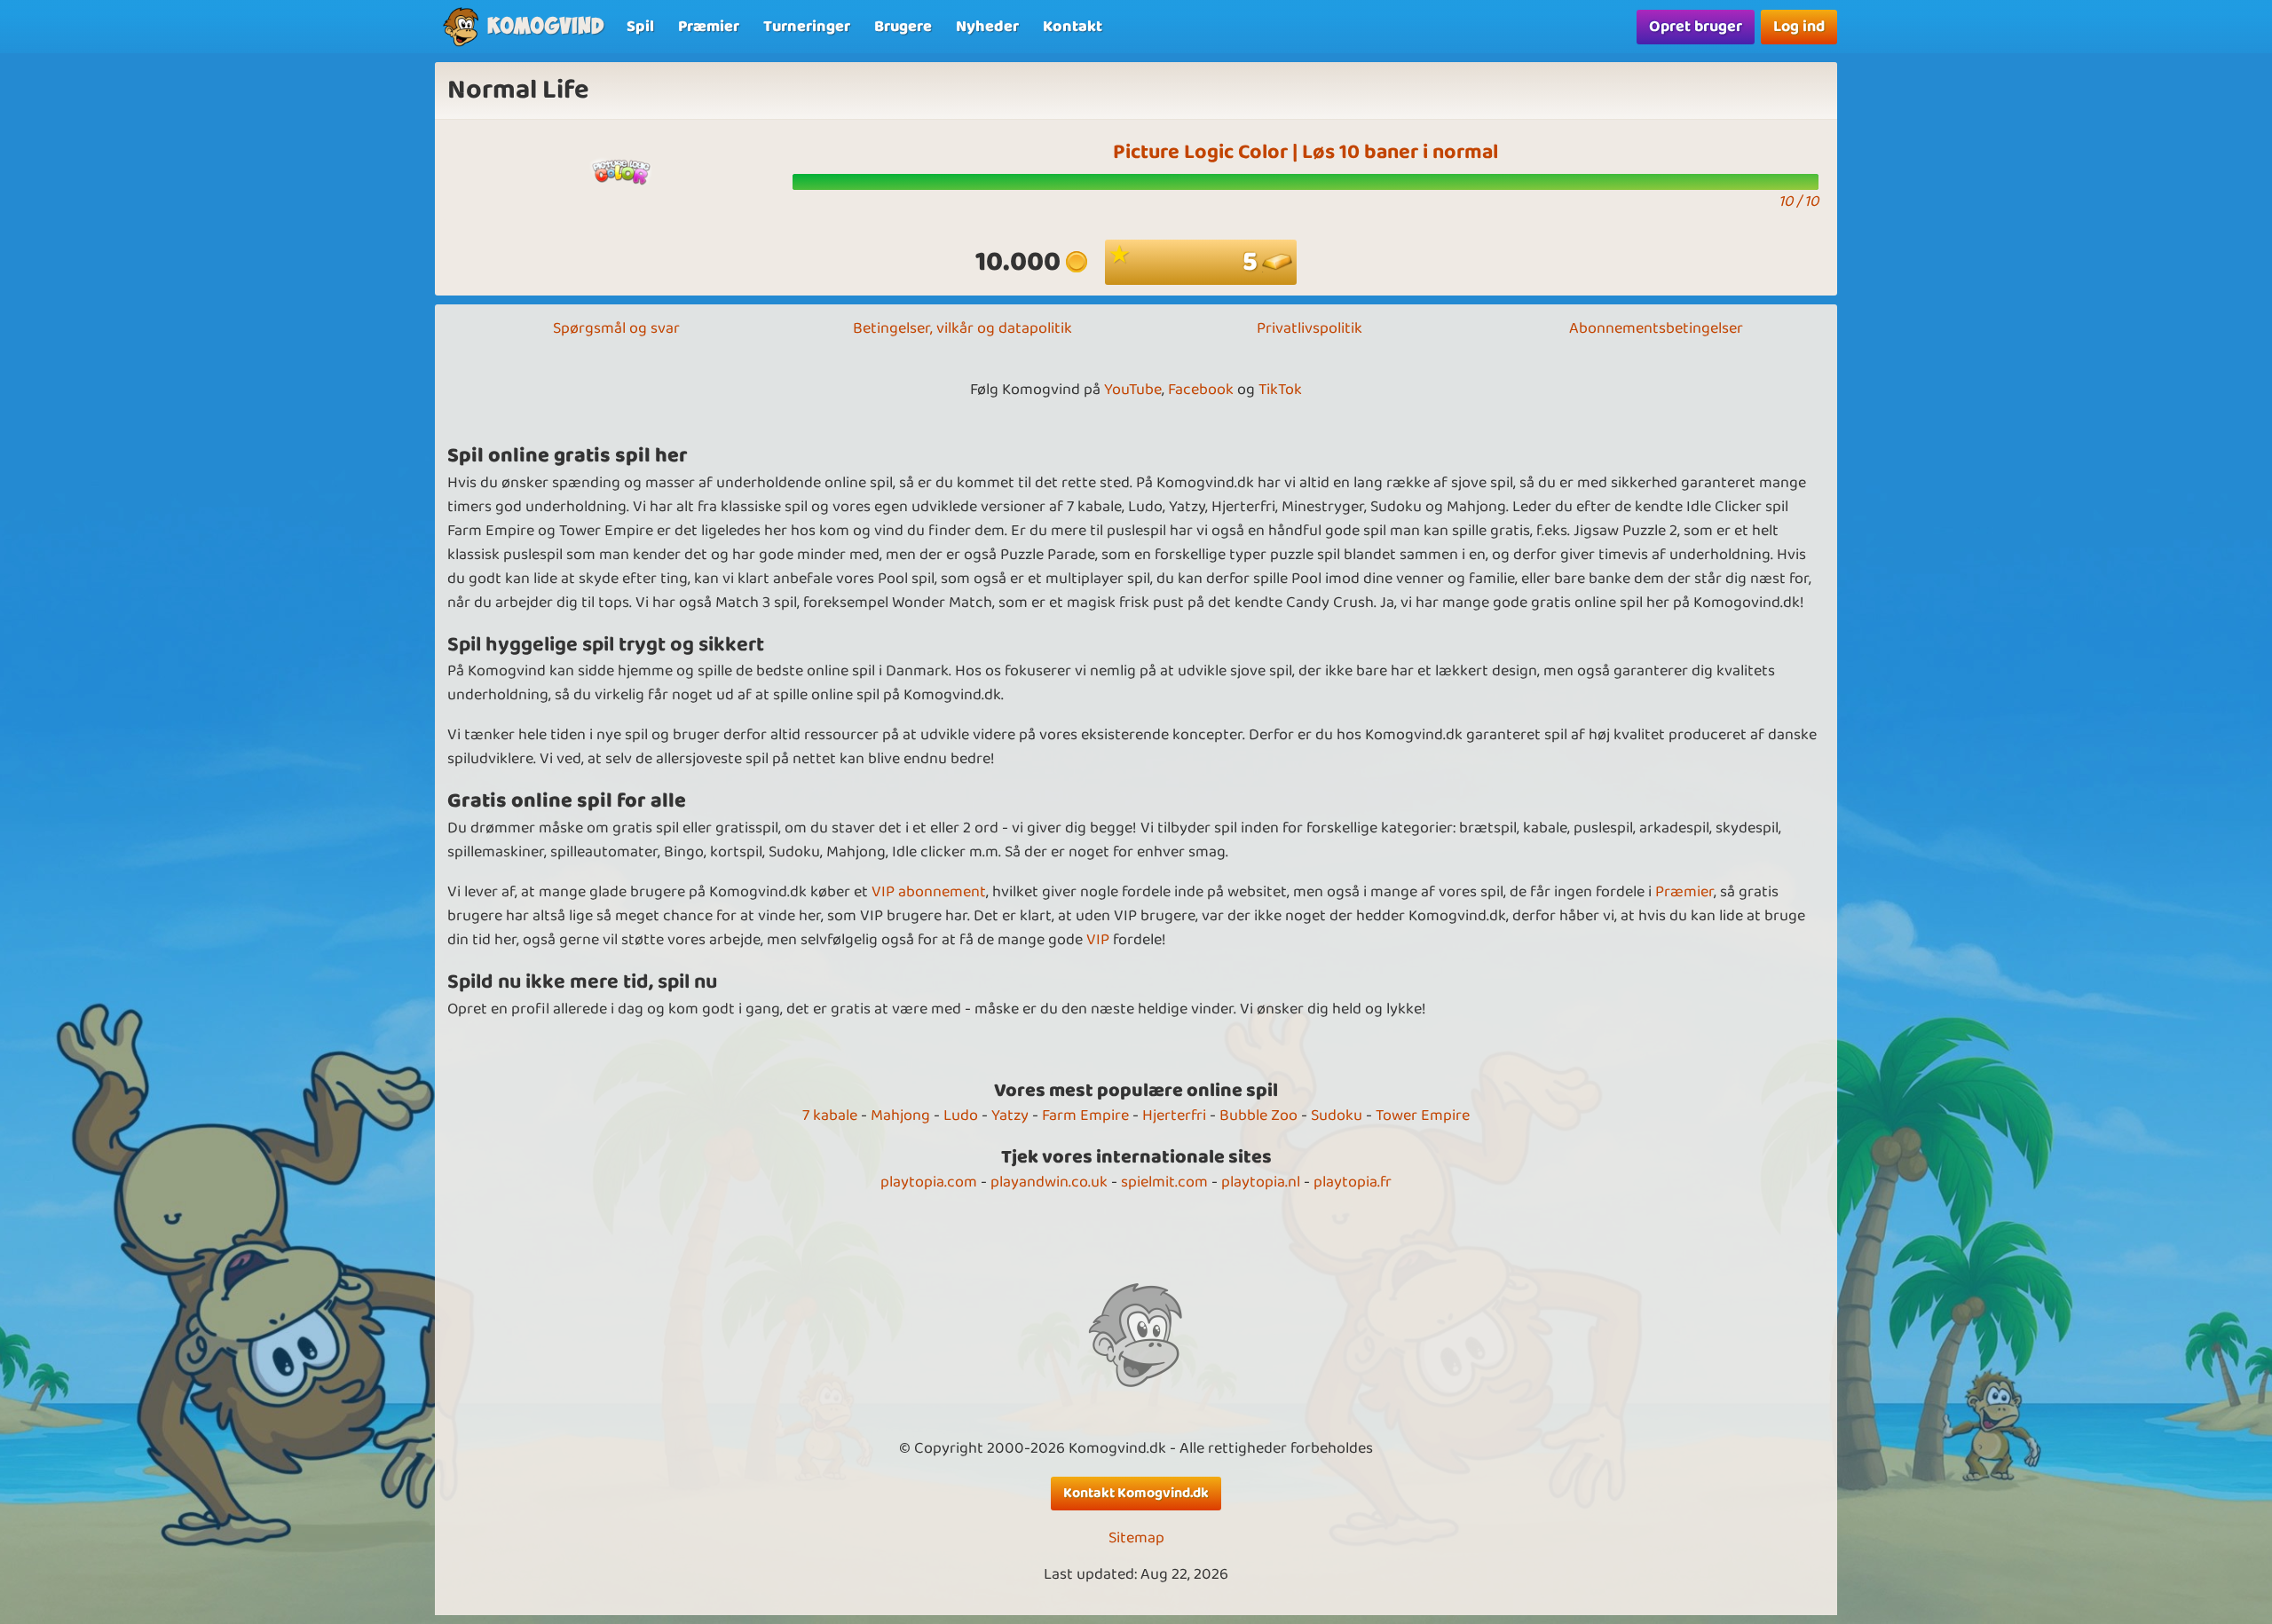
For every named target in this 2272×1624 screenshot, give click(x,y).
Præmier (1684, 892)
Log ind (1799, 27)
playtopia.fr (1353, 1182)
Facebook (1201, 390)
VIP (1098, 940)
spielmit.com (1164, 1182)
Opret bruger (1696, 27)
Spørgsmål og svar (616, 328)
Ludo (961, 1116)
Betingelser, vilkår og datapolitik (962, 328)
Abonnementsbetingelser (1656, 328)
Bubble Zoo (1258, 1116)
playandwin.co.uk (1049, 1182)
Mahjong (900, 1116)
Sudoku (1337, 1116)
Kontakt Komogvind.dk (1136, 1493)
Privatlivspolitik (1310, 328)
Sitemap (1136, 1538)
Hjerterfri (1174, 1116)
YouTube (1133, 390)
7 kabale (830, 1116)
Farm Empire (1085, 1116)
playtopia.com (929, 1182)
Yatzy (1010, 1116)
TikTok (1280, 390)
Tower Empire (1423, 1116)
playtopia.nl (1261, 1182)
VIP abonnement (929, 892)
